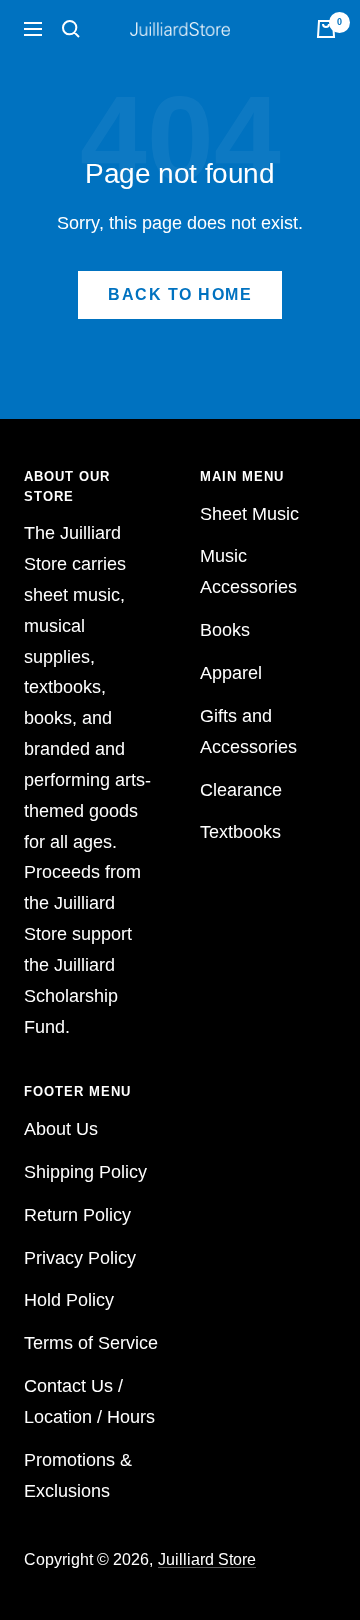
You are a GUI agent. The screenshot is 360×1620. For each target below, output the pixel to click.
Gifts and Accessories (248, 731)
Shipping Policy (85, 1172)
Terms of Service (91, 1343)
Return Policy (77, 1215)
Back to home (180, 294)
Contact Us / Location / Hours (89, 1401)
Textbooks (240, 832)
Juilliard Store (207, 1559)
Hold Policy (69, 1300)
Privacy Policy (80, 1258)
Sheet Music (249, 514)
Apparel (231, 673)
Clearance (241, 790)
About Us (61, 1129)
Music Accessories (248, 571)
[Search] (71, 29)
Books (225, 630)
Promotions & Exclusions (78, 1475)
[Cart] (326, 29)
